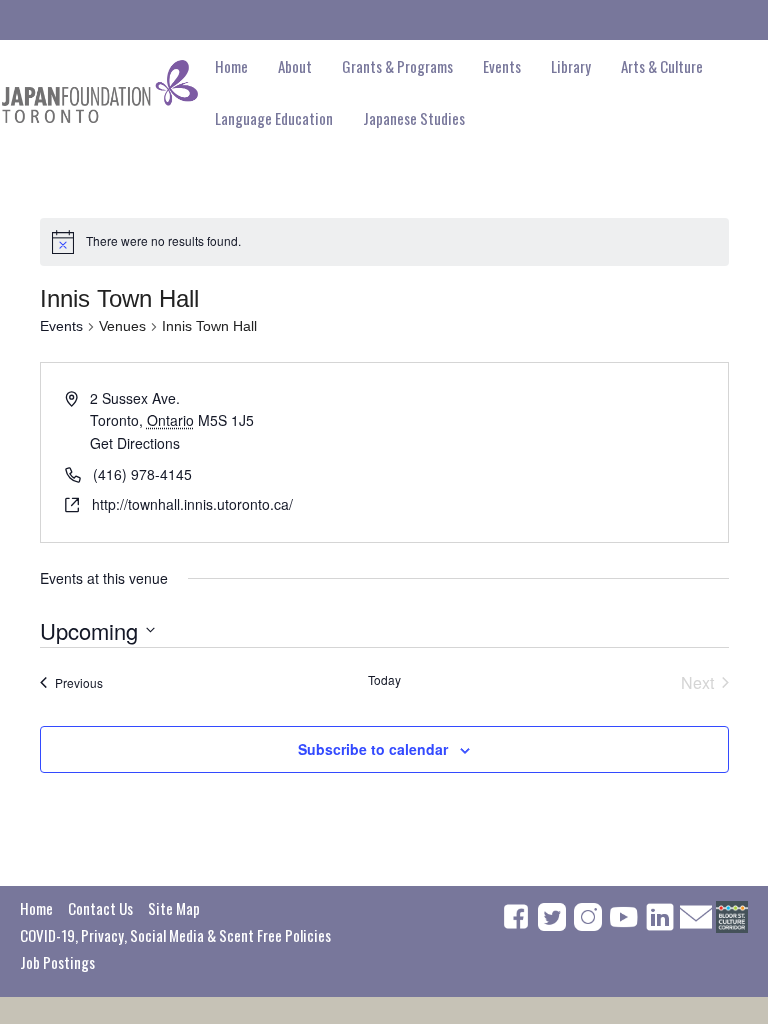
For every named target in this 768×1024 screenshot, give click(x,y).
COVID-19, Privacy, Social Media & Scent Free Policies (175, 935)
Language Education (274, 118)
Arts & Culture (662, 66)
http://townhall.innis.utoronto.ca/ (192, 504)
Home (231, 66)
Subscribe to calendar (373, 749)
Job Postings (57, 962)
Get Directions (135, 443)
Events (61, 326)
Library (571, 66)
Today (384, 680)
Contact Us (100, 908)
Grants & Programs (397, 66)
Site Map (174, 908)
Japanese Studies (414, 118)
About (295, 66)
